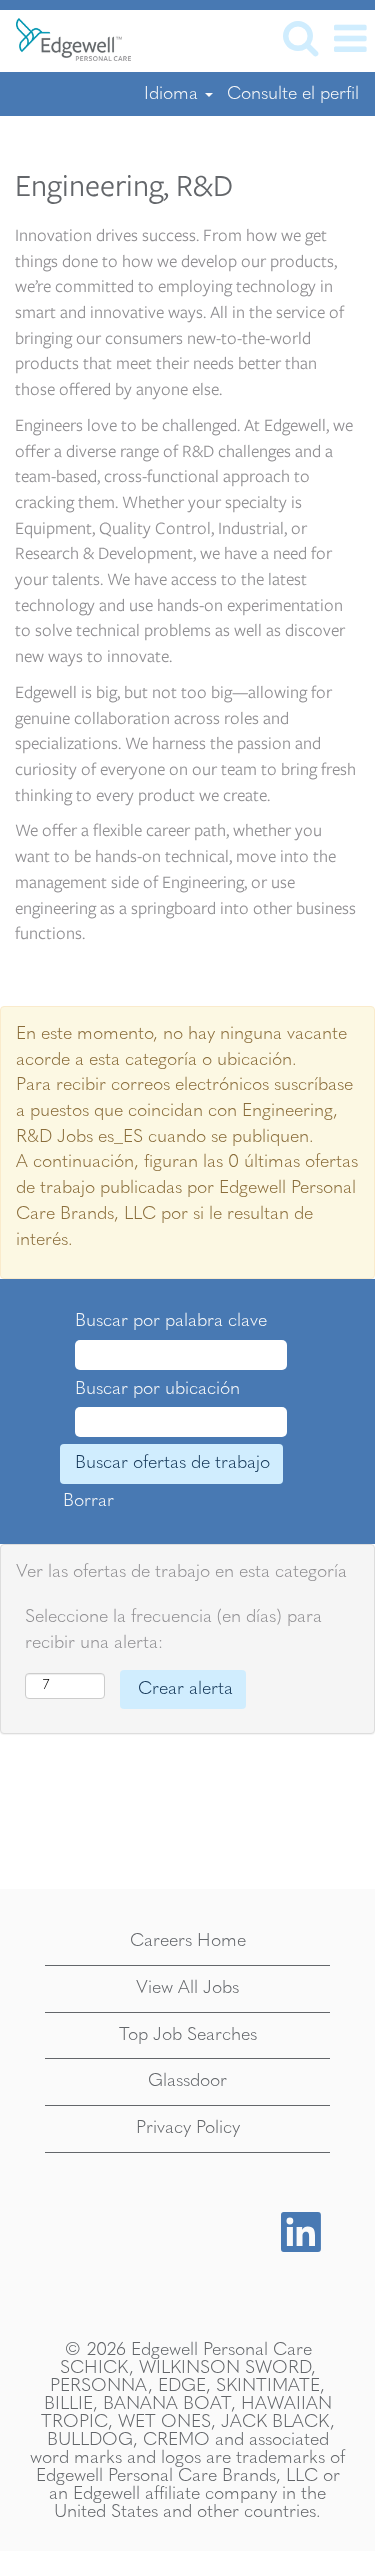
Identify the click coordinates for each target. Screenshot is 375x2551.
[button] (350, 41)
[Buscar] (300, 40)
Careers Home (188, 1941)
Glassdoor (187, 2081)
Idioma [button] (173, 94)
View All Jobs (187, 1988)
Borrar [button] (88, 1501)
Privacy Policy (188, 2128)
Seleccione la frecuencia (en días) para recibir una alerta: (173, 1630)
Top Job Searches (188, 2035)
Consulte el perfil (293, 94)
